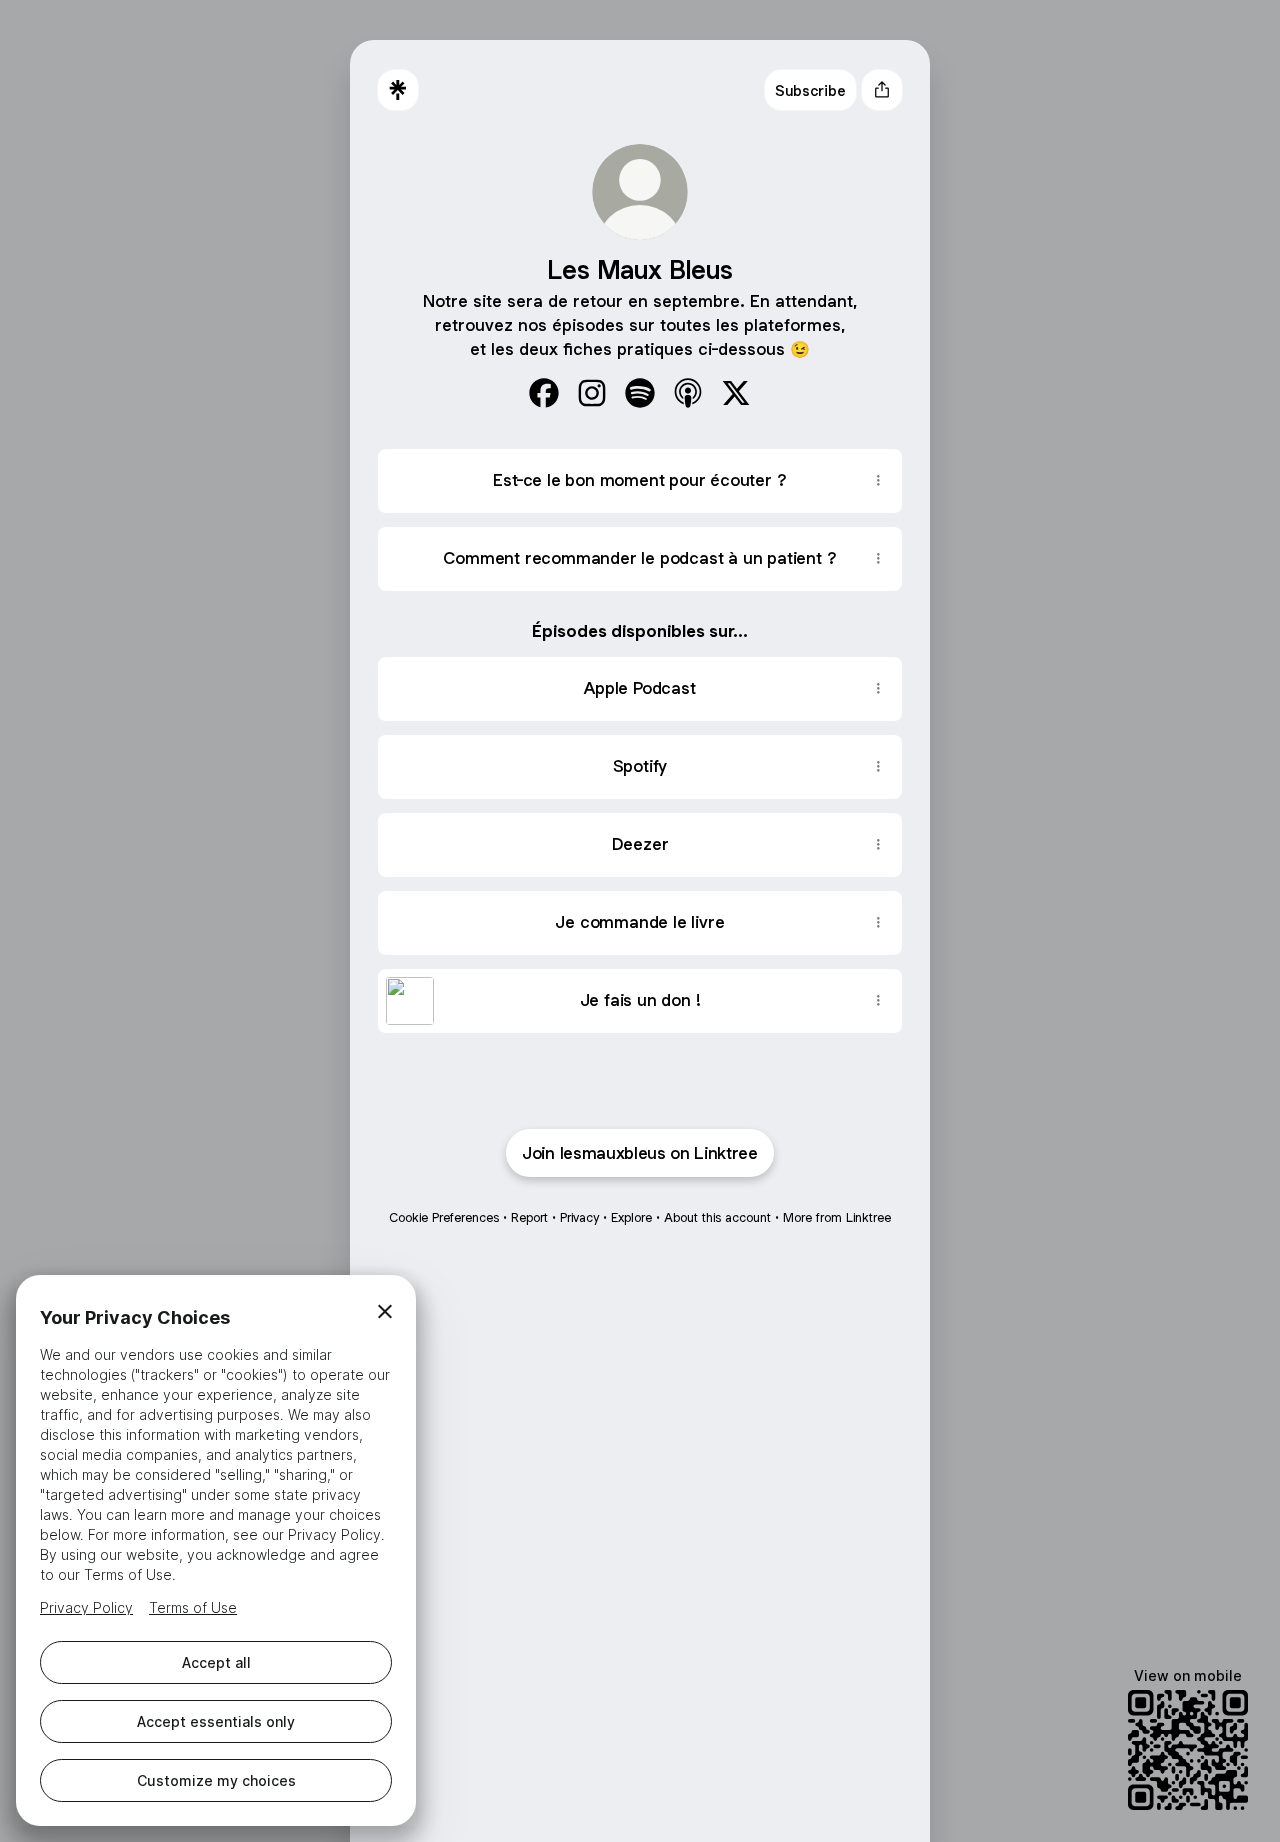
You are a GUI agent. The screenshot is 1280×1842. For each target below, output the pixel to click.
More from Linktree (837, 1217)
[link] (544, 393)
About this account (717, 1217)
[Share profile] (882, 90)
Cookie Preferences (444, 1217)
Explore (631, 1217)
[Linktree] (398, 90)
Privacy (579, 1217)
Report (529, 1217)
